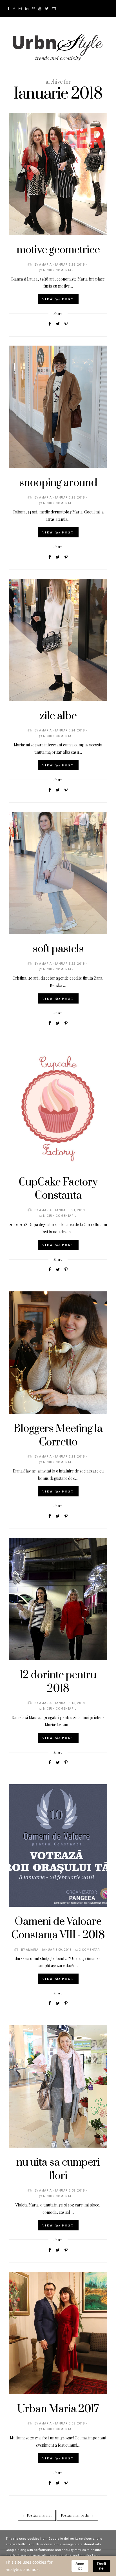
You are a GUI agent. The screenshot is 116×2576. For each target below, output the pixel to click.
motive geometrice (58, 250)
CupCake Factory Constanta (58, 1189)
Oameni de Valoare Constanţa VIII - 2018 (58, 1928)
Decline (101, 2566)
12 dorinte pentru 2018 (58, 1682)
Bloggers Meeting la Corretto (58, 1436)
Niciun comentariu (60, 270)
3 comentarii (91, 1950)
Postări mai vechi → (77, 2515)
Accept (80, 2566)
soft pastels (58, 949)
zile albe (58, 716)
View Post (58, 299)
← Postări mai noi (37, 2515)
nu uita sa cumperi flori (58, 2169)
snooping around (58, 483)
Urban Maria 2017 (58, 2409)
